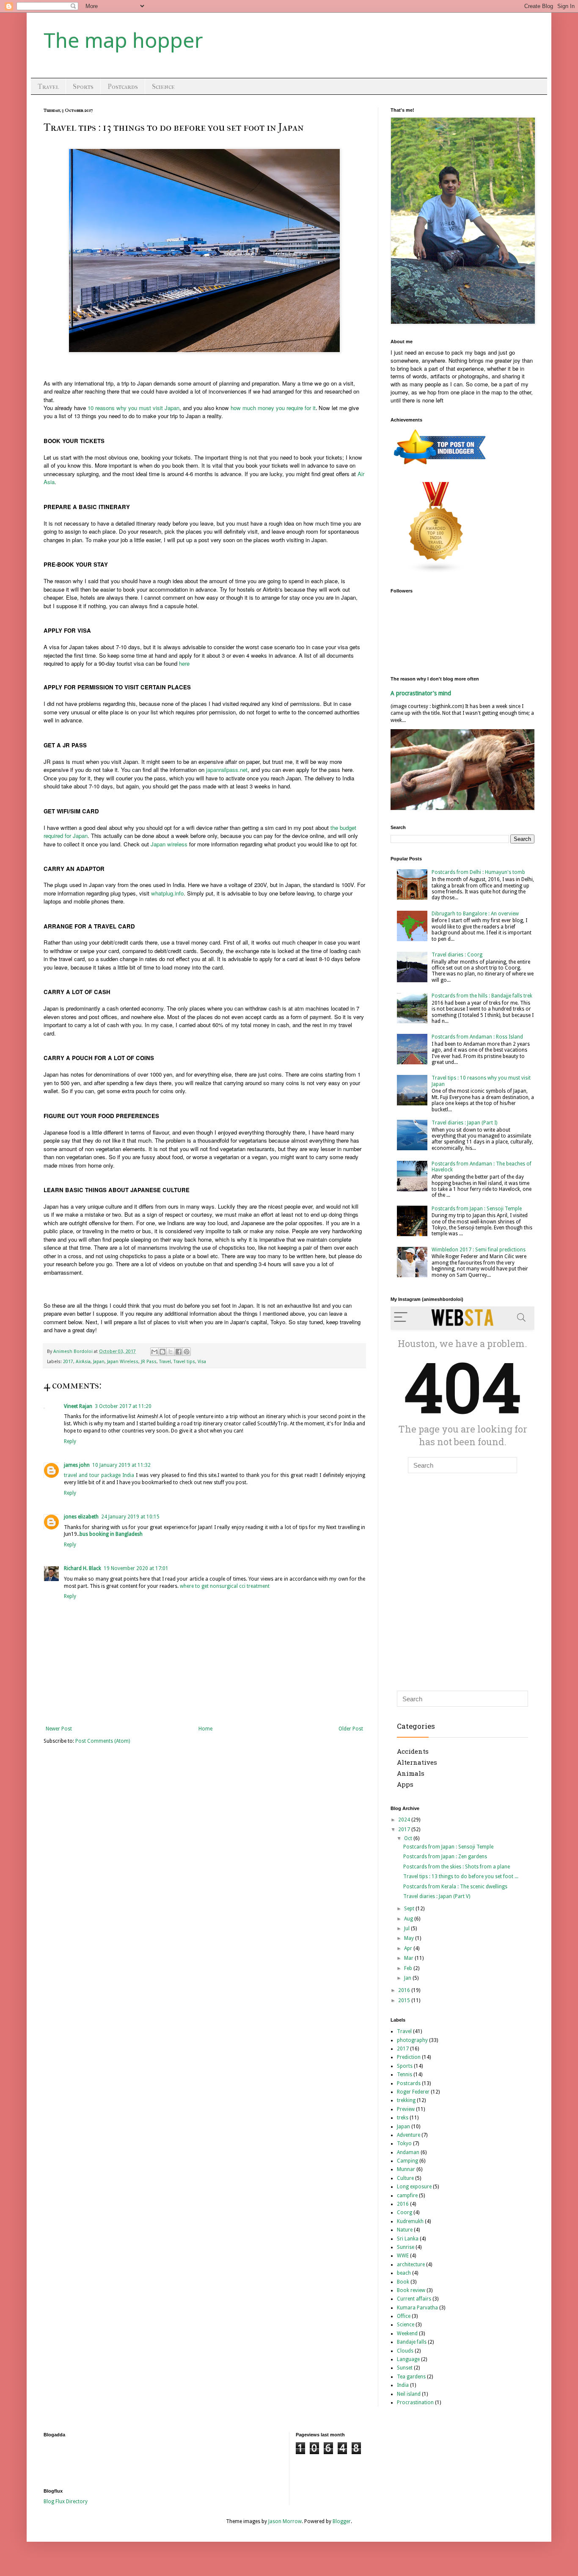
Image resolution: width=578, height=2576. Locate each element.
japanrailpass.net (227, 770)
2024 (405, 1820)
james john (77, 1465)
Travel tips (184, 1362)
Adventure (409, 2135)
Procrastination (415, 2402)
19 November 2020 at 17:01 (136, 1568)
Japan (99, 1362)
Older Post (351, 1729)
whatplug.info (167, 893)
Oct (409, 1838)
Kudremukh (410, 2221)
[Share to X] (171, 1352)
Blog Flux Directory (66, 2502)
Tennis (405, 2075)
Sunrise (406, 2247)
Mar (409, 1958)
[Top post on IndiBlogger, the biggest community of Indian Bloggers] (440, 466)
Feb (409, 1968)
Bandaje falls (412, 2342)
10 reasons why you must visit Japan (133, 408)
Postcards (123, 87)
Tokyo (404, 2143)
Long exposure (414, 2187)
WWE (403, 2256)
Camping (407, 2161)
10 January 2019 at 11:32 (121, 1465)
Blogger (342, 2521)
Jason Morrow (285, 2521)
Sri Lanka (408, 2239)
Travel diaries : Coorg (457, 955)
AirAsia (83, 1362)
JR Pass (149, 1362)
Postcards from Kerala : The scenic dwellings (455, 1887)
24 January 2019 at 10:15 (130, 1517)
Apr (409, 1948)
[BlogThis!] (162, 1352)
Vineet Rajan (78, 1406)
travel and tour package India (99, 1475)
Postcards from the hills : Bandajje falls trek (482, 996)
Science (163, 87)
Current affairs (414, 2299)
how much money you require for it (273, 408)
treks (403, 2118)
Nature (405, 2230)
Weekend (407, 2334)
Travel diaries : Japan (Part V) (437, 1896)
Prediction (409, 2057)
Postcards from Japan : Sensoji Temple (477, 1209)
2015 (405, 2000)
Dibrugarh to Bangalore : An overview (475, 914)
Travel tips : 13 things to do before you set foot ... (461, 1876)
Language (408, 2359)
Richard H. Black (83, 1568)
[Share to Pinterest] (187, 1352)
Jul (407, 1929)
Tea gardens (411, 2377)
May (410, 1938)
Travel (48, 87)
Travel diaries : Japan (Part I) (464, 1123)
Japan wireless (169, 844)
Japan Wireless (123, 1362)
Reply (70, 1441)
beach (404, 2273)
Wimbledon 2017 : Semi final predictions (479, 1250)
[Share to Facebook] (179, 1352)
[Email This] (154, 1352)
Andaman (408, 2152)
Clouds (405, 2351)
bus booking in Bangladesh (111, 1534)
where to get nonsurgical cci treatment (225, 1586)
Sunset (405, 2368)
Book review (411, 2290)
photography (412, 2040)
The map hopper (123, 40)
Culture (405, 2178)
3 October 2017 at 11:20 (123, 1406)
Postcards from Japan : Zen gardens (445, 1857)
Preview (406, 2109)
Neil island (409, 2394)
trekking (406, 2100)
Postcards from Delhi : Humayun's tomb (478, 872)
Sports (83, 87)
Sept (410, 1909)
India (403, 2385)
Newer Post (59, 1729)
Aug (409, 1919)
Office (404, 2316)
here (184, 663)
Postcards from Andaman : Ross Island (477, 1037)
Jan (408, 1978)
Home (205, 1729)
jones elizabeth (81, 1517)
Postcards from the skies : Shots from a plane (457, 1867)
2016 (405, 1990)
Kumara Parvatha (417, 2308)
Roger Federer (413, 2092)
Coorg (405, 2212)
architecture (411, 2265)
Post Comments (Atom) (103, 1741)
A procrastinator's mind (421, 693)
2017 (68, 1362)
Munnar (406, 2169)
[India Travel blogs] (436, 572)
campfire (407, 2196)
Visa (202, 1362)
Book (403, 2282)
